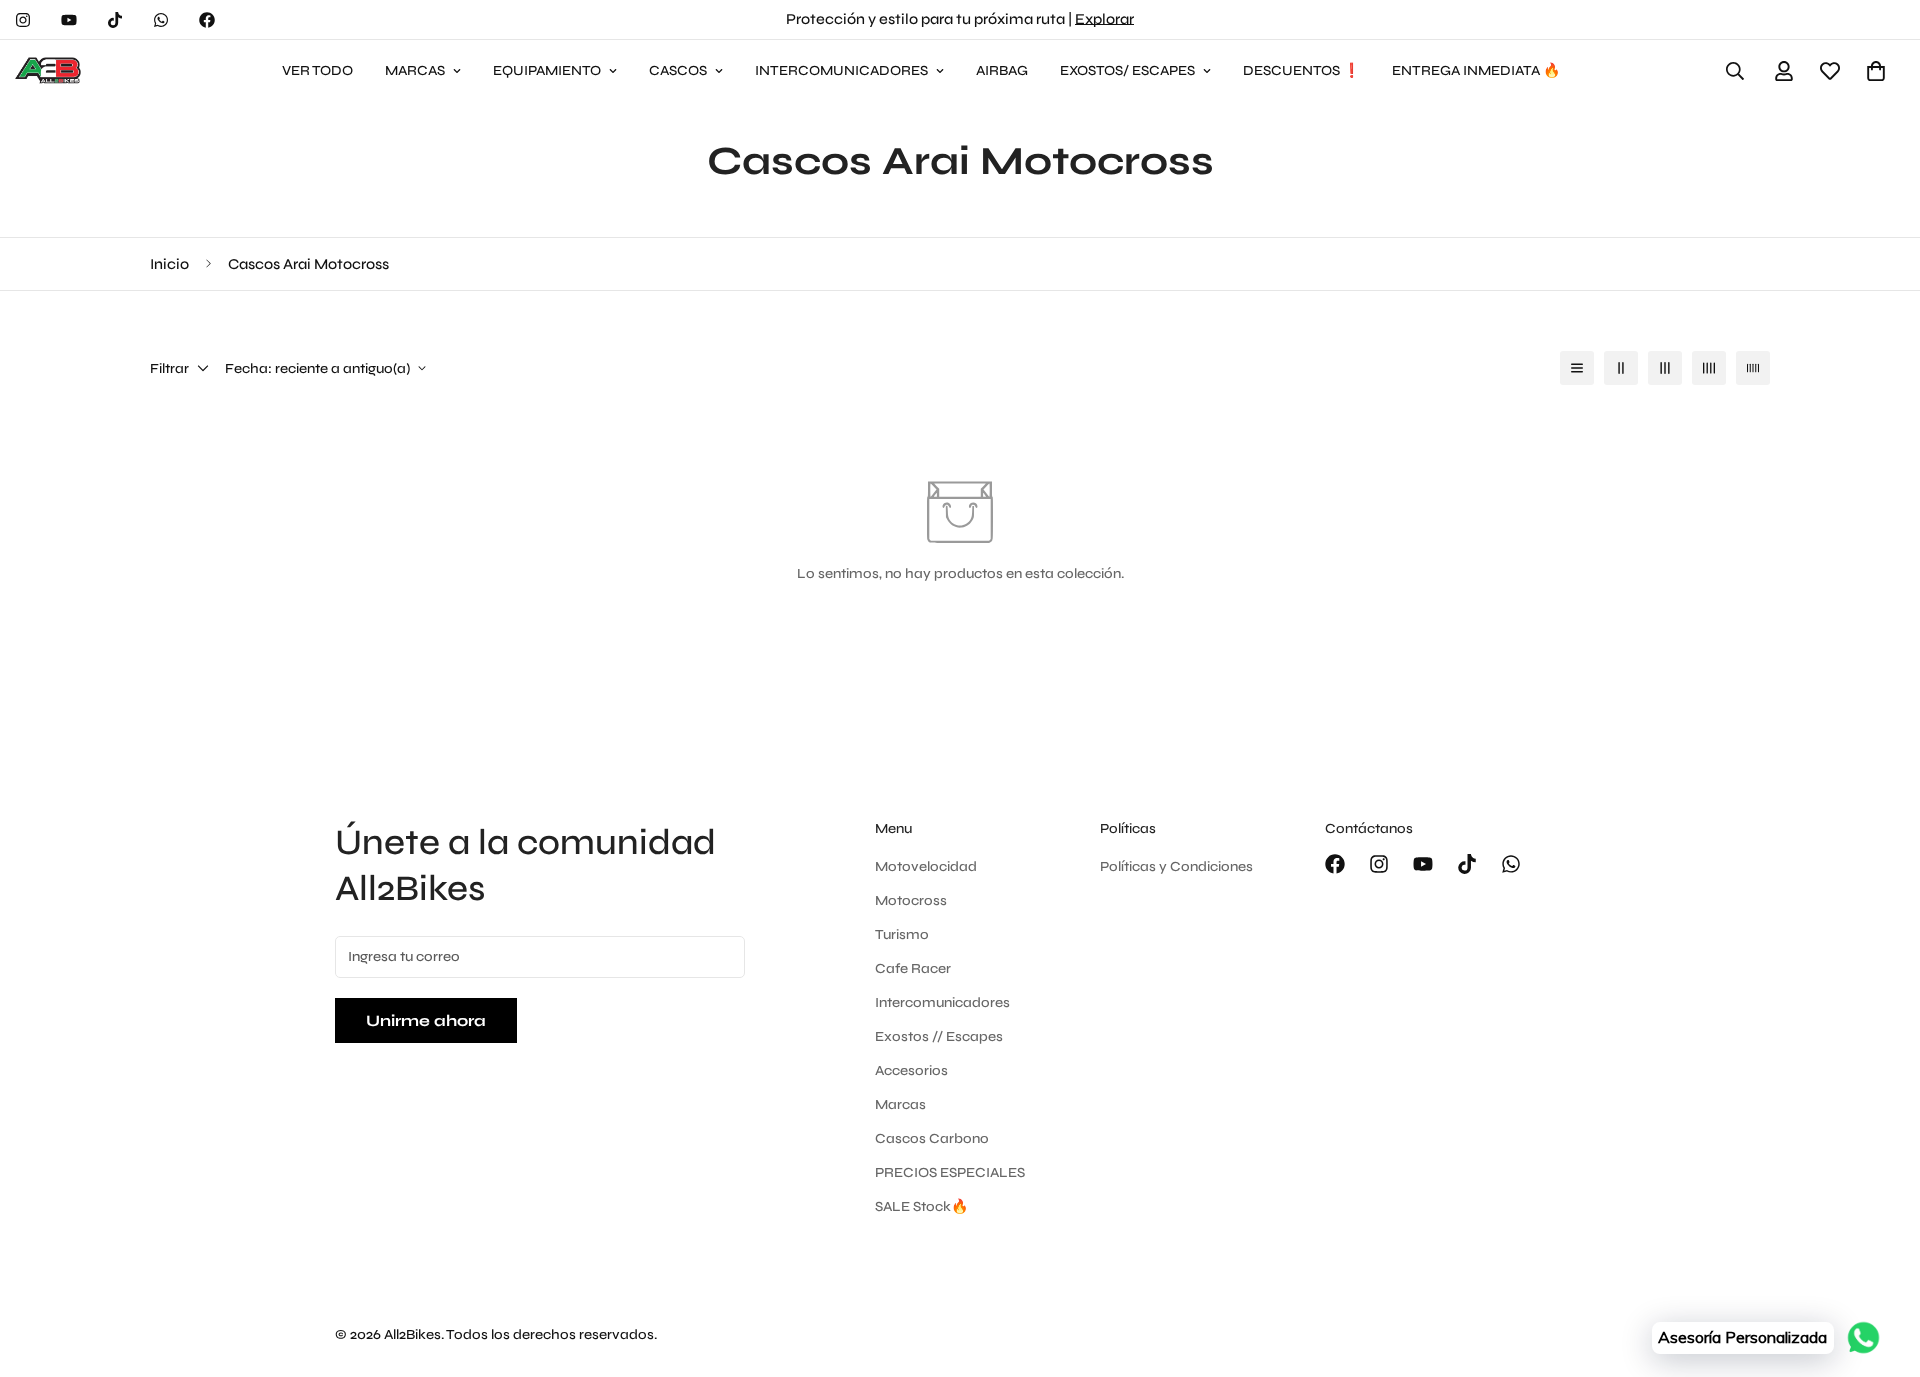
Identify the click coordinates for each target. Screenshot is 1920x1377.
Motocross (911, 900)
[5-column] (1753, 368)
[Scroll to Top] (1881, 1268)
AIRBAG (1002, 70)
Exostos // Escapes (939, 1036)
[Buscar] (1735, 71)
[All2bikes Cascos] (50, 71)
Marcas (900, 1104)
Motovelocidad (926, 866)
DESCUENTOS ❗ (1301, 70)
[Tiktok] (115, 20)
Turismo (902, 934)
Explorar (1104, 19)
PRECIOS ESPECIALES (950, 1172)
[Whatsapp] (161, 20)
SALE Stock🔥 (921, 1206)
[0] (1876, 71)
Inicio (169, 264)
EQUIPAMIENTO (547, 70)
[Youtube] (69, 20)
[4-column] (1709, 368)
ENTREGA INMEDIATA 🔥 (1476, 70)
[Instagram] (23, 20)
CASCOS (678, 70)
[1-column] (1577, 368)
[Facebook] (207, 20)
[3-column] (1665, 368)
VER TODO (317, 70)
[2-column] (1621, 368)
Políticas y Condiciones (1176, 866)
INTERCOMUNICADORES (841, 70)
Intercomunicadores (942, 1002)
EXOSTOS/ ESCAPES (1127, 70)
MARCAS (415, 70)
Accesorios (911, 1070)
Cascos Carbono (932, 1138)
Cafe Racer (913, 968)
